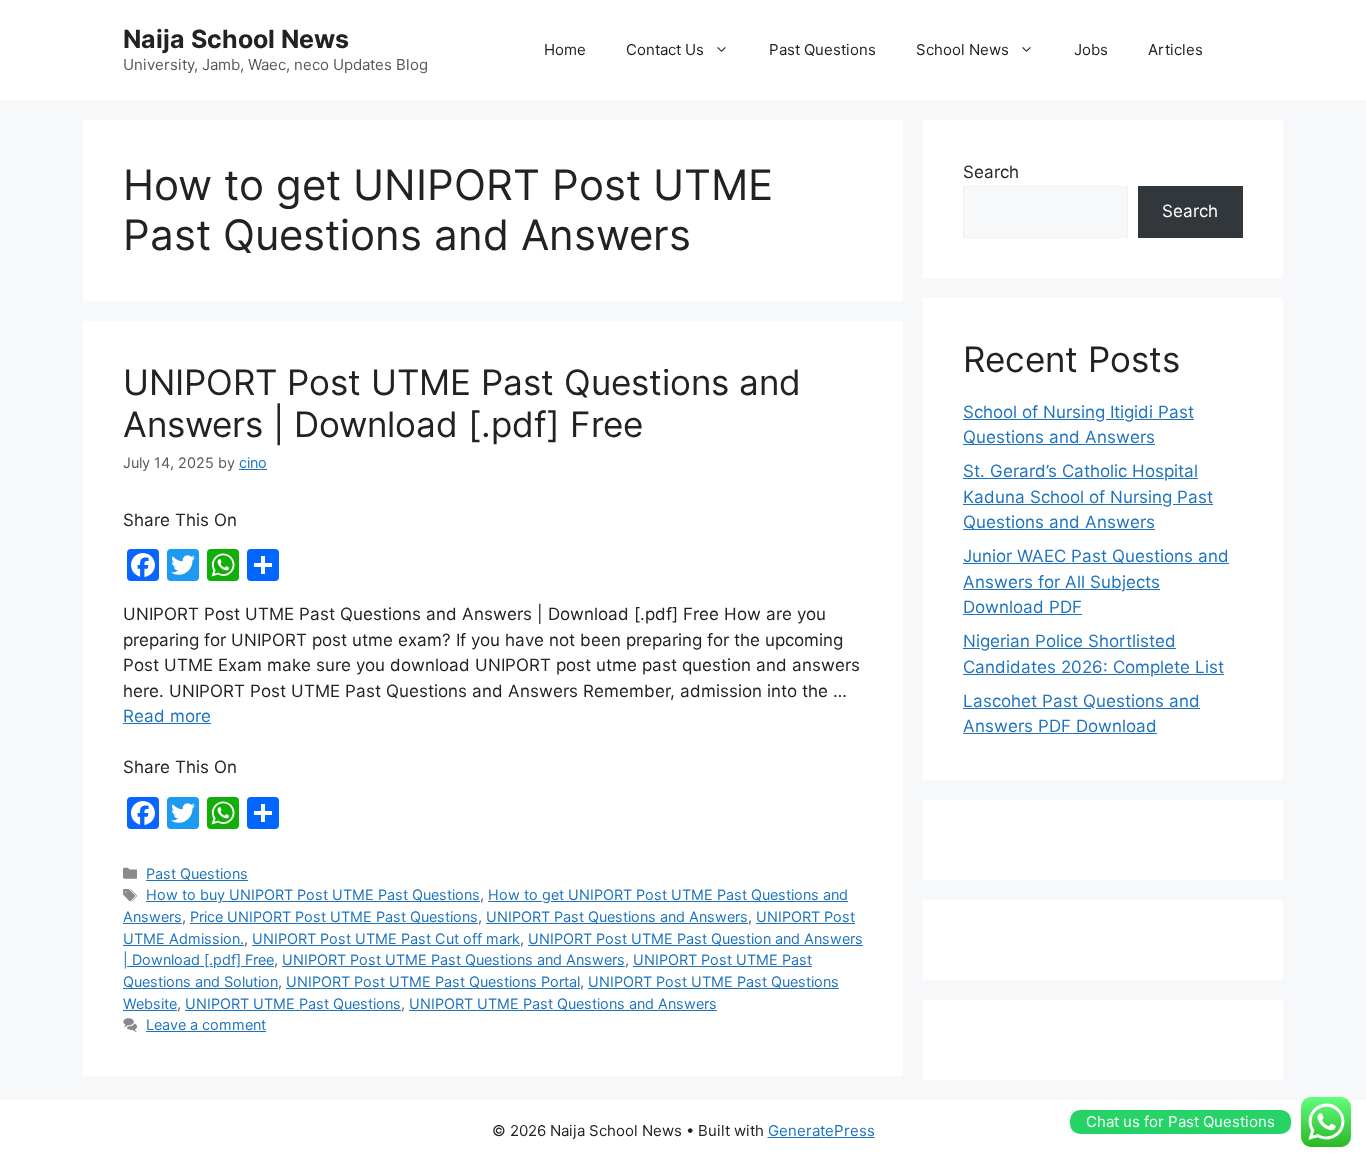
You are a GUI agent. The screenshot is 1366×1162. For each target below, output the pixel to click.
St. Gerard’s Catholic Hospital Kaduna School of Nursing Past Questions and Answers (1088, 496)
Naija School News (236, 39)
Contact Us (665, 49)
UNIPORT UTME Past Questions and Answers (563, 1003)
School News (962, 49)
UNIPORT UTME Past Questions (293, 1003)
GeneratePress (821, 1130)
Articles (1175, 49)
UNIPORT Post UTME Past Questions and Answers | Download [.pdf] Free (462, 403)
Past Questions (822, 49)
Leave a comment (206, 1024)
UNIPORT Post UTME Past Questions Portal (433, 981)
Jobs (1091, 49)
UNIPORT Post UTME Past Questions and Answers (453, 959)
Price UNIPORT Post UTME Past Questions (334, 916)
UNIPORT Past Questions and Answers (617, 916)
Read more (167, 716)
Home (565, 49)
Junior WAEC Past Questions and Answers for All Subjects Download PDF (1096, 581)
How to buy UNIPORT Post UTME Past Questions (313, 894)
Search (991, 172)
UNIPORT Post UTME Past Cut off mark (386, 938)
